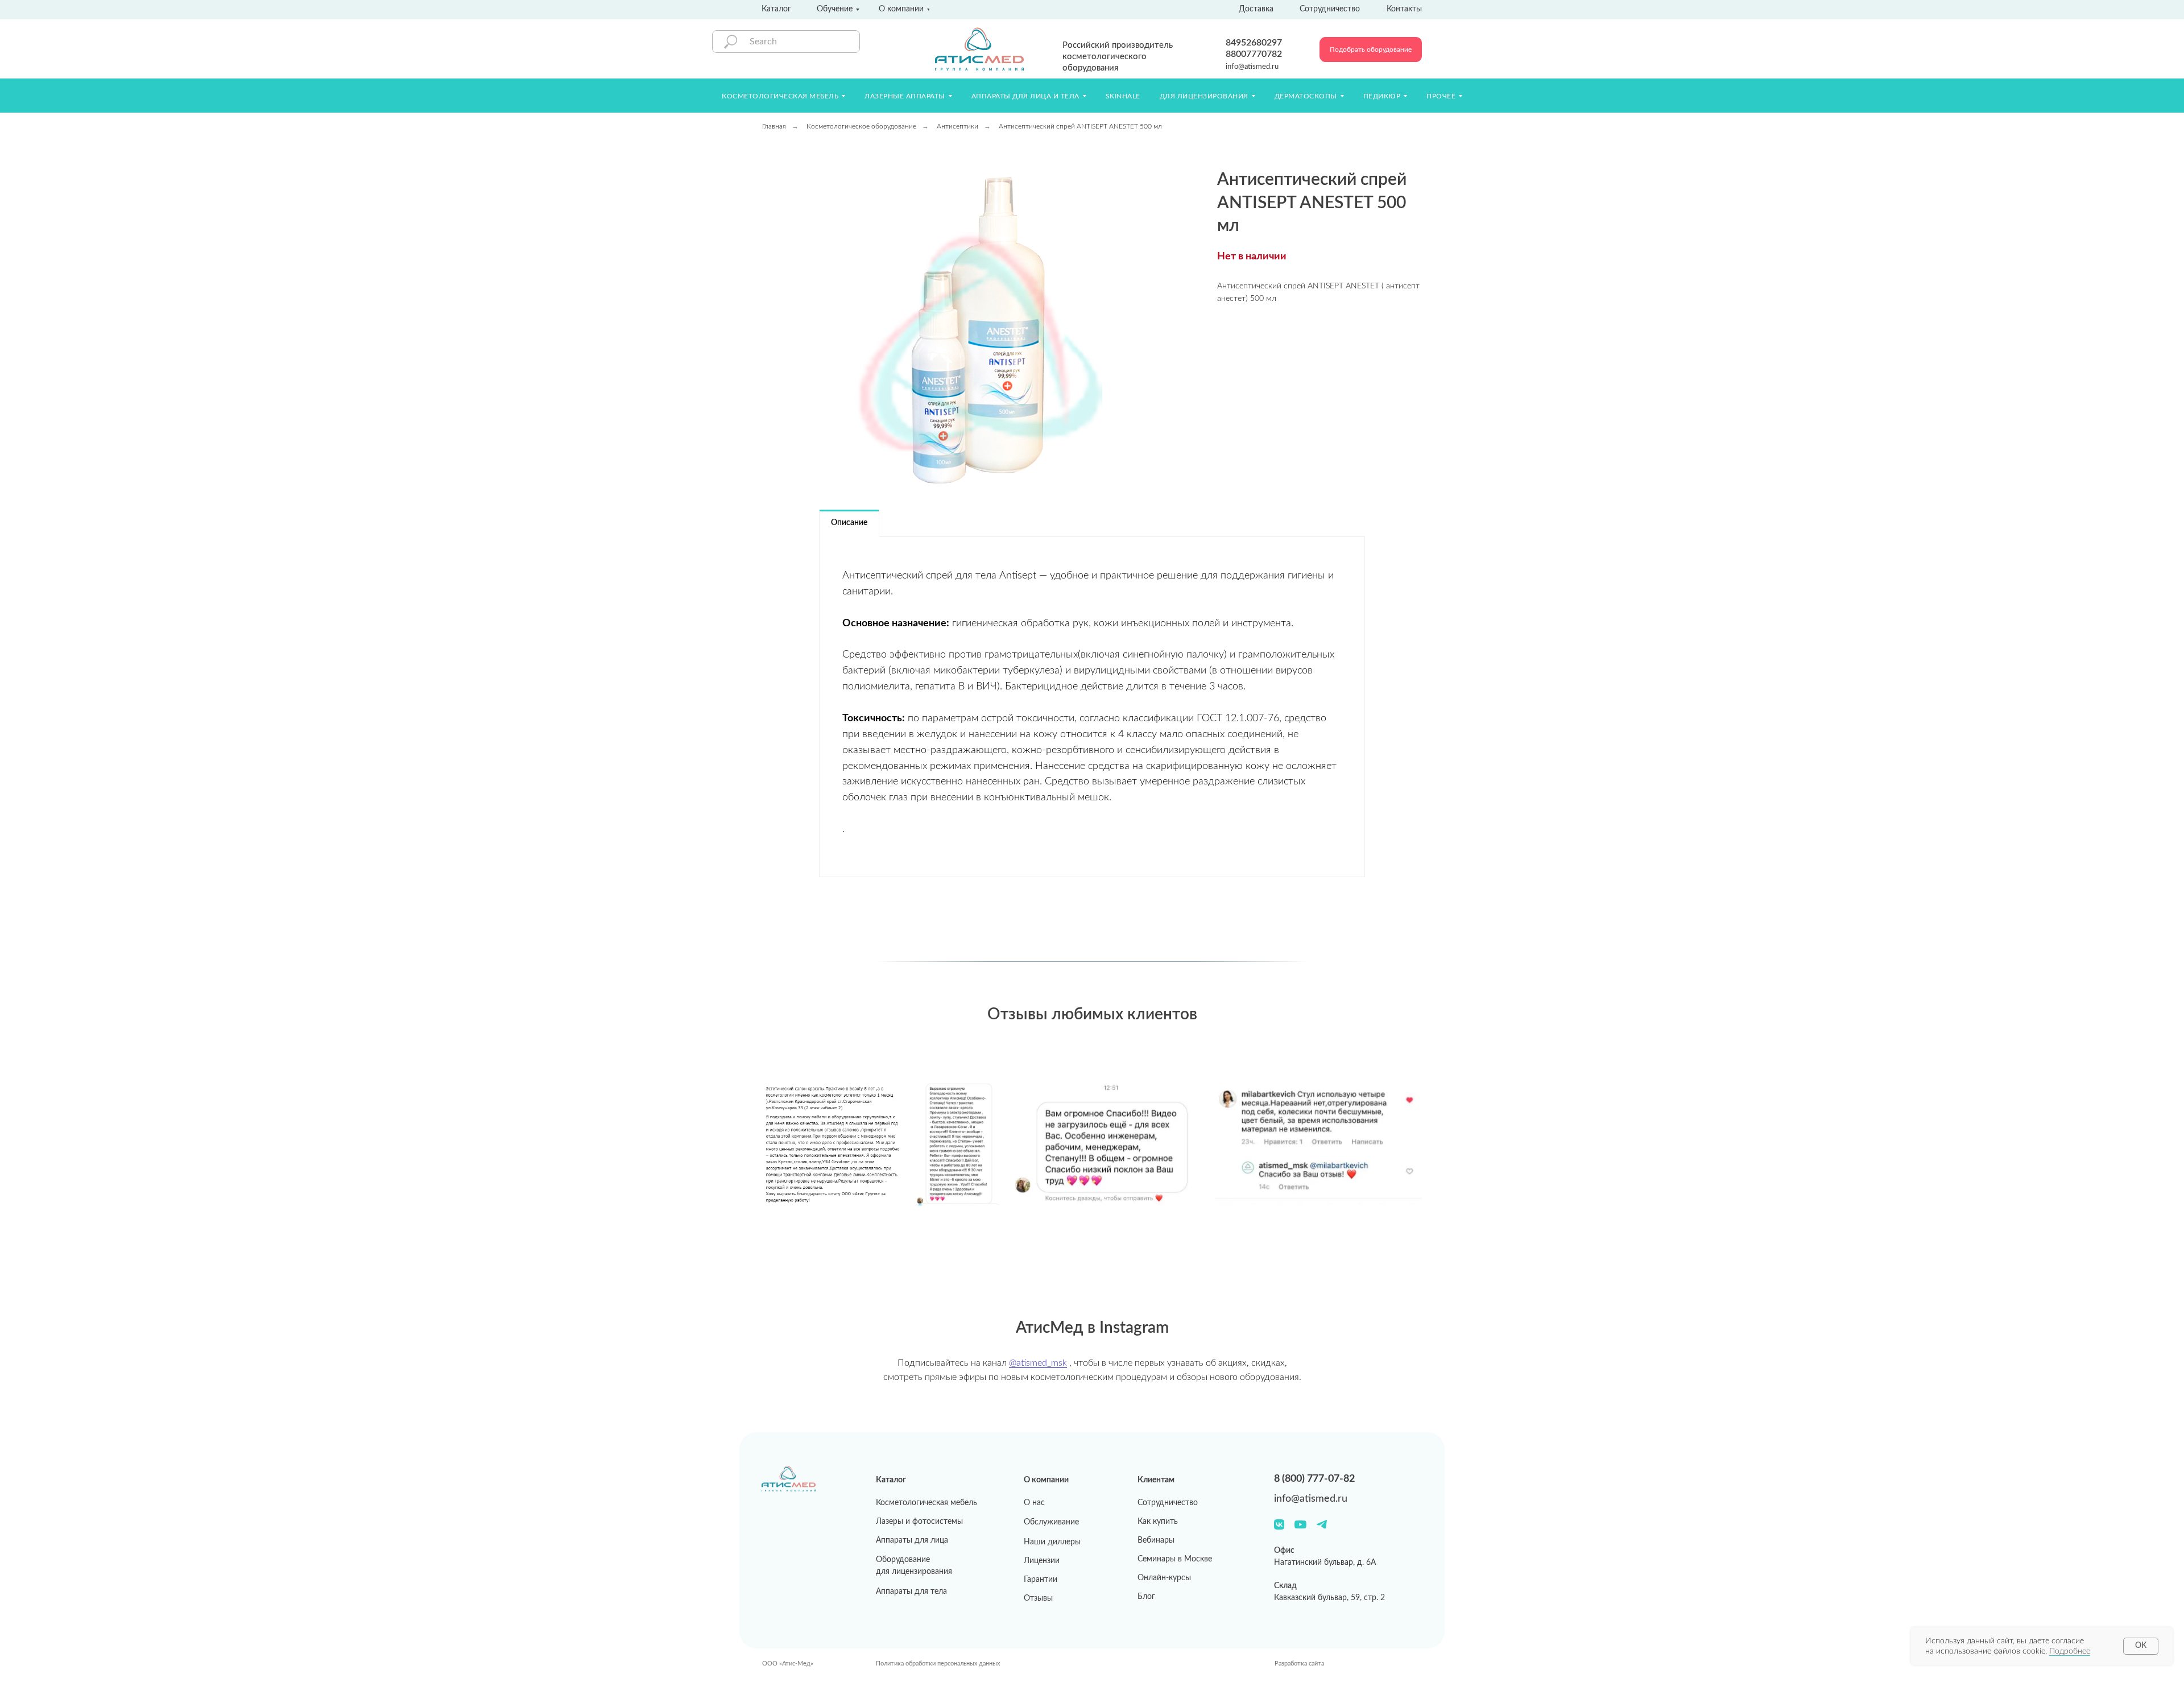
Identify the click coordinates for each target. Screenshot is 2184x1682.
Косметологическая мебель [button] (780, 96)
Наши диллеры (1052, 1542)
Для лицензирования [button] (1204, 96)
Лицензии (1042, 1561)
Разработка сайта (1299, 1664)
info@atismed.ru (1252, 67)
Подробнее (2070, 1651)
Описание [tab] (849, 523)
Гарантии (1041, 1580)
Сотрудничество (1168, 1503)
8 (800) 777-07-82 (1314, 1479)
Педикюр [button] (1382, 96)
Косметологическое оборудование (861, 126)
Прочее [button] (1441, 96)
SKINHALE (1123, 96)
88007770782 (1254, 54)
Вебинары (1156, 1540)
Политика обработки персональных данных (938, 1664)
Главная (774, 126)
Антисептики (957, 126)
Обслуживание (1051, 1522)
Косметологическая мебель (926, 1503)
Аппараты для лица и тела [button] (1025, 96)
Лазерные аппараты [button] (905, 96)
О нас (1034, 1503)
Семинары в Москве (1175, 1559)
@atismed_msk (1038, 1363)
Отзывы (1038, 1598)
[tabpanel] (1092, 707)
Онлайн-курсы (1164, 1578)
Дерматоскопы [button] (1306, 96)
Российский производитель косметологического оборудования (1118, 57)
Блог (1146, 1597)
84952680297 (1254, 43)
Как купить (1158, 1522)
